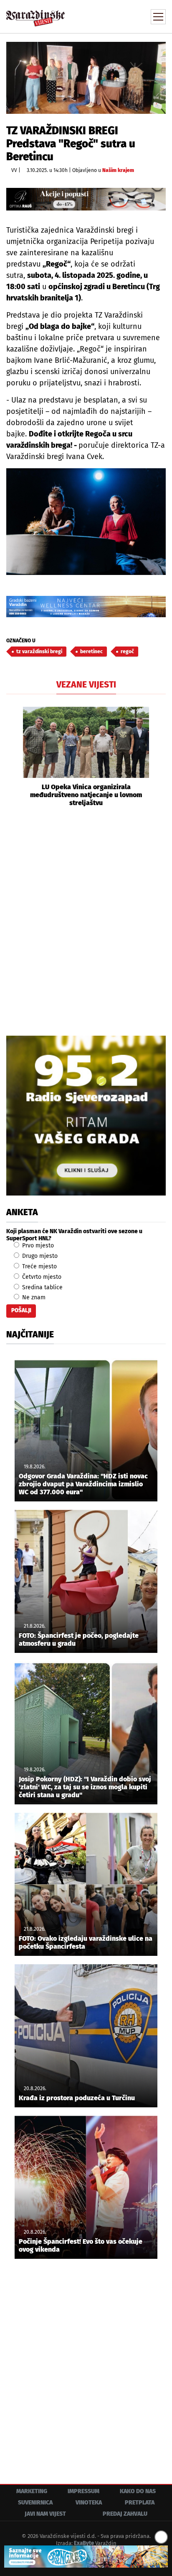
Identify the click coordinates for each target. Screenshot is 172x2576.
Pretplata (140, 2503)
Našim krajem (118, 170)
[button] (13, 757)
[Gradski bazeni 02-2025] (86, 607)
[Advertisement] (86, 920)
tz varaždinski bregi (39, 652)
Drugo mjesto (39, 1256)
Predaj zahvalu (125, 2514)
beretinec (91, 652)
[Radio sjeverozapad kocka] (86, 1116)
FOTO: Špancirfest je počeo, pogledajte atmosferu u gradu (79, 1640)
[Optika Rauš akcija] (86, 199)
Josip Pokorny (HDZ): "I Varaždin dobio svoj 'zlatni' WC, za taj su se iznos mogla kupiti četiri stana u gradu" (85, 1787)
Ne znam (33, 1297)
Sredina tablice (42, 1287)
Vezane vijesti (86, 685)
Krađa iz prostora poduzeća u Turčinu (77, 2098)
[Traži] (103, 16)
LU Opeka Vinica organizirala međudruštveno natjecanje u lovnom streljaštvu (86, 795)
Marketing (32, 2491)
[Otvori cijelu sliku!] (86, 78)
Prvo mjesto (37, 1246)
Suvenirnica (35, 2503)
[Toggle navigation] (158, 17)
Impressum (83, 2491)
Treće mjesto (39, 1266)
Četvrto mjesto (41, 1277)
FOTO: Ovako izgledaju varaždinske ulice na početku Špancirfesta (86, 1942)
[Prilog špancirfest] (86, 2557)
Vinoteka (89, 2503)
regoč (127, 652)
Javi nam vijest (45, 2514)
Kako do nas (138, 2491)
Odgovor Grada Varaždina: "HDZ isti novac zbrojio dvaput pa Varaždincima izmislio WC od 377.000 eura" (83, 1484)
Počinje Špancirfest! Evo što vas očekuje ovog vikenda (81, 2245)
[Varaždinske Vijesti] (35, 14)
